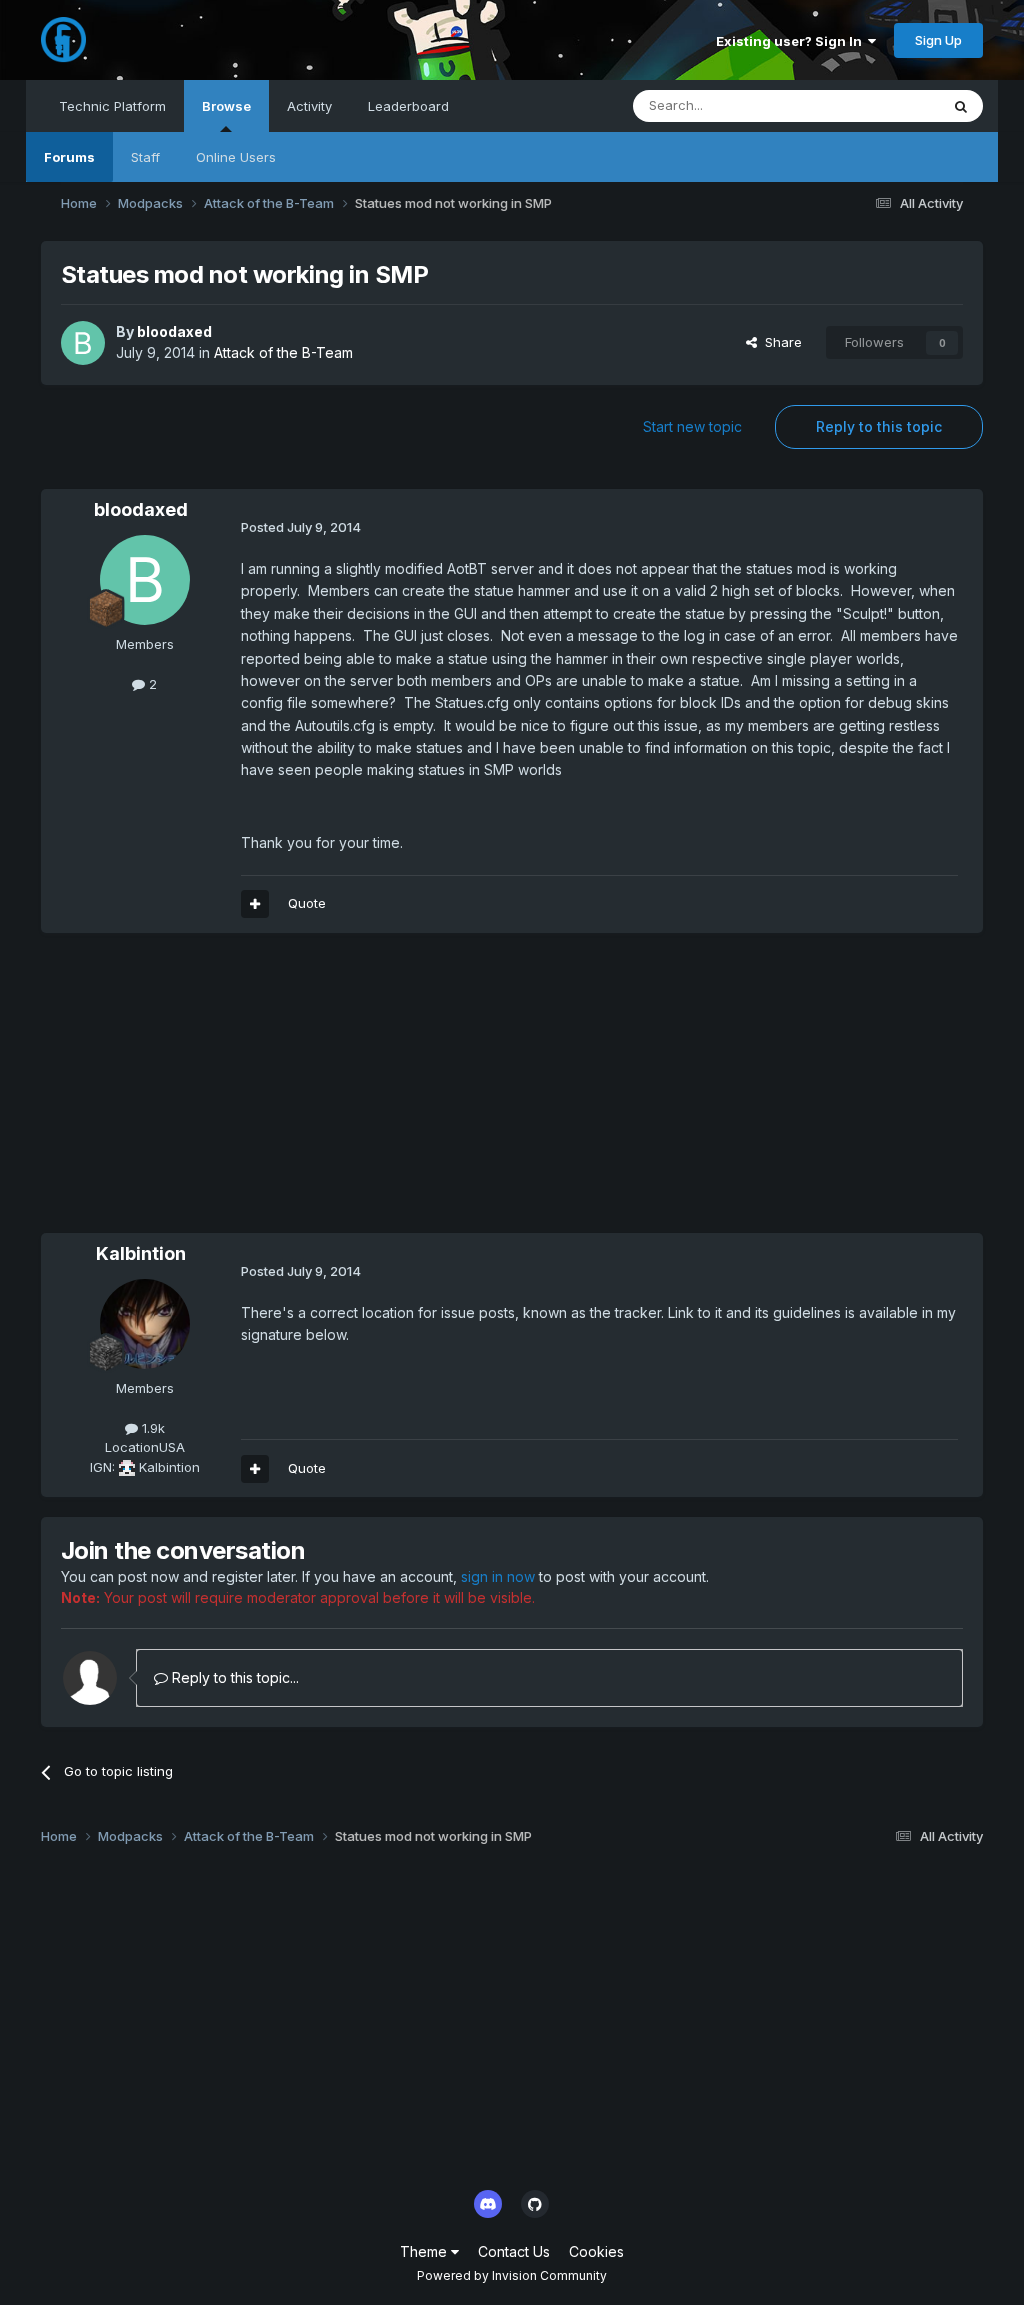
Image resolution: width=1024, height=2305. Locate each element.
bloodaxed (174, 331)
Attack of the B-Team (283, 352)
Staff (145, 157)
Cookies (596, 2251)
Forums (69, 157)
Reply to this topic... (233, 1677)
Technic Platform (112, 106)
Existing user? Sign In (792, 41)
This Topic (880, 105)
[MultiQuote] (255, 904)
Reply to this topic (879, 426)
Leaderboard (408, 106)
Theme (425, 2251)
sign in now (498, 1576)
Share (779, 342)
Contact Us (514, 2251)
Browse (226, 106)
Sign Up (938, 40)
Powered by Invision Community (512, 2275)
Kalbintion (141, 1253)
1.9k (151, 1428)
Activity (309, 106)
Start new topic (692, 426)
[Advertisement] (275, 1093)
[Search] (961, 106)
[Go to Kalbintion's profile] (145, 1324)
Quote (307, 903)
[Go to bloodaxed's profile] (83, 343)
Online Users (236, 157)
